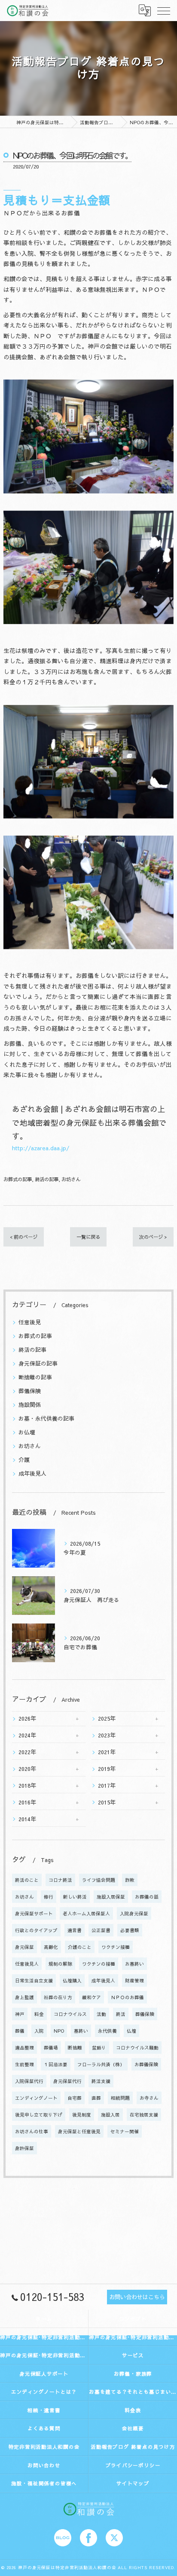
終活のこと (27, 1880)
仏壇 (131, 2031)
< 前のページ (24, 1237)
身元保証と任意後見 (79, 2131)
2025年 (107, 1718)
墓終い (81, 2031)
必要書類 (130, 1930)
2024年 (27, 1735)
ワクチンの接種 (99, 1964)
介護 (24, 1460)
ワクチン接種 (116, 1947)
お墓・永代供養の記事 (46, 1418)
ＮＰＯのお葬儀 (127, 1997)
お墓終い (134, 1964)
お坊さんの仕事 (32, 2131)
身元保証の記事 (38, 1363)
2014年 (27, 1819)
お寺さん (149, 2098)
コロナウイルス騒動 (137, 2048)
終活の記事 (47, 1179)
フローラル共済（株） (101, 2064)
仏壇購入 (72, 1980)
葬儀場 (51, 2048)
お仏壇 (27, 1432)
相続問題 (120, 2098)
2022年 (27, 1752)
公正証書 (101, 1930)
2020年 (27, 1769)
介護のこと (80, 1947)
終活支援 (101, 2081)
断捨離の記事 (35, 1377)
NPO (59, 2031)
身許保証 (24, 2148)
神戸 (20, 2014)
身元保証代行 (67, 2081)
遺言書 (75, 1930)
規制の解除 (60, 1964)
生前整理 (24, 2064)
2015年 (107, 1802)
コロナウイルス (70, 2014)
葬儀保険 (30, 1391)
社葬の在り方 (58, 1997)
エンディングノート (36, 2098)
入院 (39, 2031)
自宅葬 (75, 2098)
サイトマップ (133, 2483)
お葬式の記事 (18, 1179)
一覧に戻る (88, 1237)
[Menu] (164, 10)
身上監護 (24, 1997)
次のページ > (153, 1237)
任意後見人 (27, 1964)
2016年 (27, 1802)
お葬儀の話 (147, 1897)
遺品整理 (24, 2048)
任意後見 (30, 1322)
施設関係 (30, 1404)
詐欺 (130, 1880)
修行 (49, 1897)
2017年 (107, 1785)
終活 (121, 2014)
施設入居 (110, 2115)
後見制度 (82, 2115)
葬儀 (20, 2031)
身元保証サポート (34, 1913)
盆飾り (99, 2048)
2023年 (107, 1735)
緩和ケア (92, 1997)
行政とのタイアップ (36, 1930)
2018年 (27, 1785)
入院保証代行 (29, 2081)
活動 (101, 2014)
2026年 (27, 1718)
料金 (39, 2014)
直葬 (96, 2098)
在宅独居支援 (144, 2115)
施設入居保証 (111, 1897)
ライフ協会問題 (99, 1880)
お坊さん (71, 1179)
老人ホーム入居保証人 (86, 1913)
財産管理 (134, 1980)
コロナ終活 (60, 1880)
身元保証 (24, 1947)
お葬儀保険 (146, 2064)
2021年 (107, 1752)
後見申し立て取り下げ (39, 2115)
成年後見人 (32, 1473)
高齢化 (51, 1947)
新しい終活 (75, 1897)
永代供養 (107, 2031)
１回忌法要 (56, 2064)
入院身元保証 (134, 1913)
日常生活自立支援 (34, 1980)
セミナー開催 (125, 2131)
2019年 (107, 1769)
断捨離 (75, 2048)
